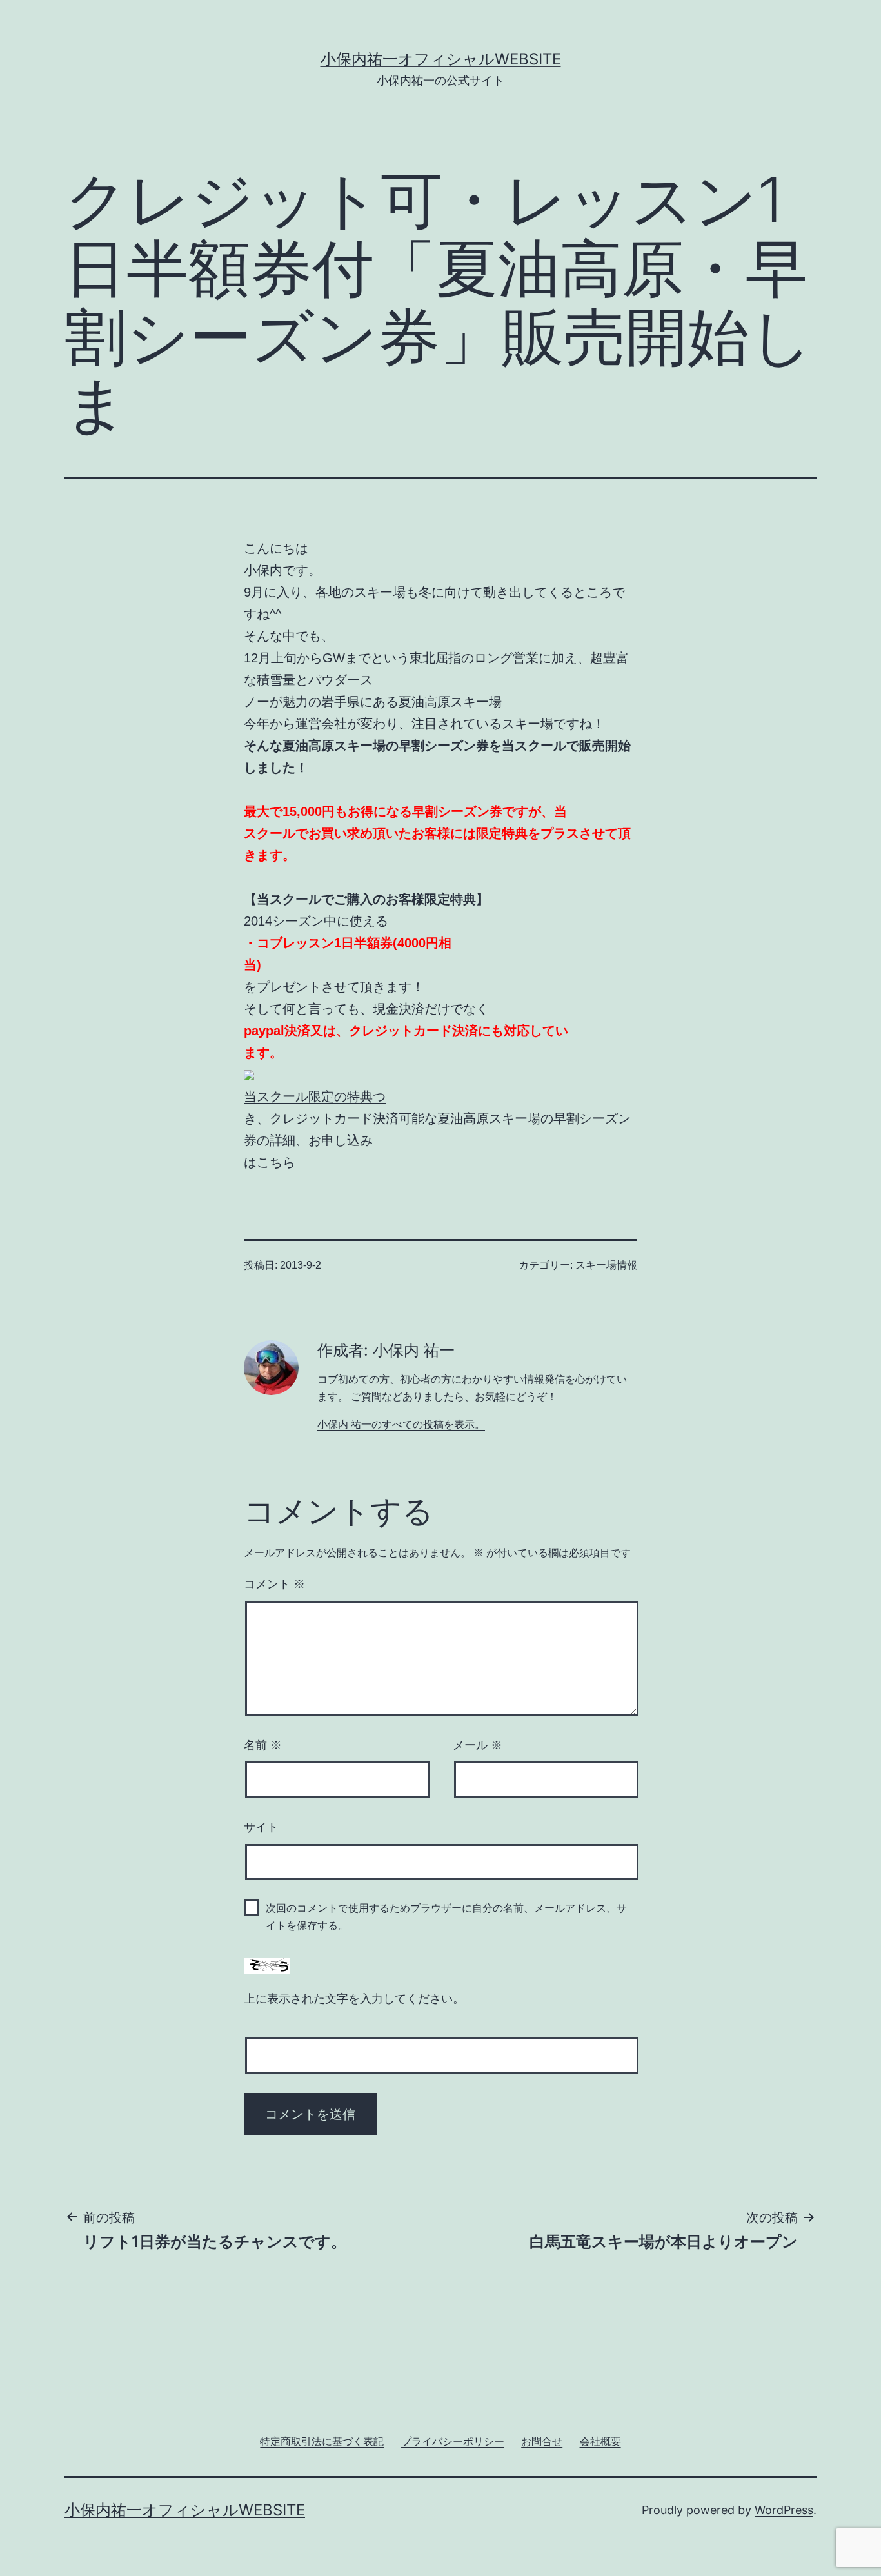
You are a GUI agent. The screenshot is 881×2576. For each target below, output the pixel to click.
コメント (274, 1584)
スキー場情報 (606, 1265)
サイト (261, 1827)
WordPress (784, 2510)
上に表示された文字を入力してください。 (354, 1999)
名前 (263, 1745)
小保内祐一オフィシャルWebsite (441, 59)
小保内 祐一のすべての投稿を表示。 (401, 1424)
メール (478, 1745)
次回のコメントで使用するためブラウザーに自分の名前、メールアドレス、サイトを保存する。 (446, 1917)
